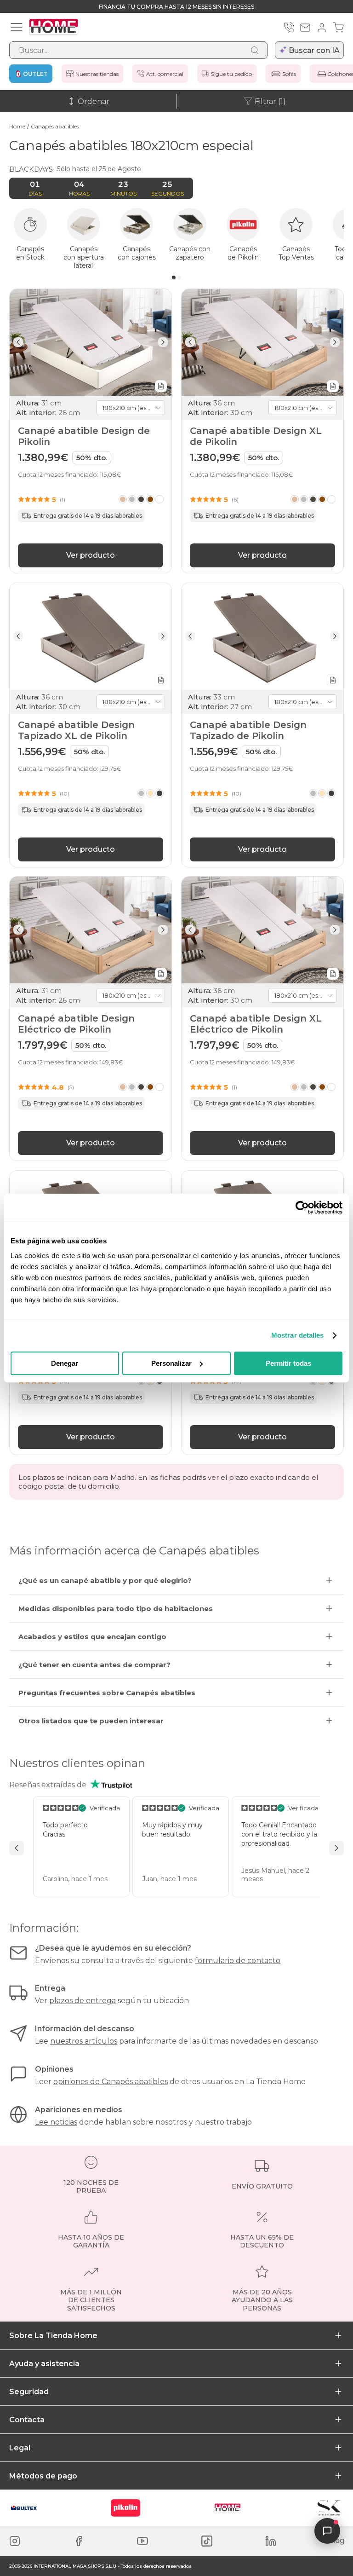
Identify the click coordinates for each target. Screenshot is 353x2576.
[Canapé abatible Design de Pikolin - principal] (91, 342)
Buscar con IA (314, 50)
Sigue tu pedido (231, 74)
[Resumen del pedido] (338, 28)
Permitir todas (288, 1363)
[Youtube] (142, 2541)
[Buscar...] (255, 50)
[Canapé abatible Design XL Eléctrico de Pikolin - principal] (262, 930)
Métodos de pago (43, 2476)
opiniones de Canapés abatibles (111, 2082)
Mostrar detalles (298, 1335)
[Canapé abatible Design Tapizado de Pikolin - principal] (262, 636)
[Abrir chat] (327, 2531)
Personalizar (171, 1363)
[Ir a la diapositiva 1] (174, 277)
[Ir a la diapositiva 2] (179, 277)
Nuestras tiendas (97, 74)
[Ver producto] (141, 499)
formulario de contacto (238, 1961)
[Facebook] (79, 2541)
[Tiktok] (207, 2541)
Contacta (27, 2420)
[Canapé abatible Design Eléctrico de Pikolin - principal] (91, 930)
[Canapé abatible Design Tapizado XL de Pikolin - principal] (91, 636)
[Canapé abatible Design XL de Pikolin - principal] (262, 342)
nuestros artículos (84, 2041)
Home (17, 126)
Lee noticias (56, 2122)
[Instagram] (15, 2541)
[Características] (161, 386)
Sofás (289, 74)
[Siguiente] (163, 342)
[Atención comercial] (289, 28)
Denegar (65, 1363)
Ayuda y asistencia (44, 2364)
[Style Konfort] (329, 2508)
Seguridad (29, 2392)
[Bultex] (24, 2508)
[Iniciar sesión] (322, 28)
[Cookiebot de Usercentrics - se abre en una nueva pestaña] (302, 1207)
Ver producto (91, 555)
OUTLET (35, 74)
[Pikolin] (125, 2508)
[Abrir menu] (17, 27)
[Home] (228, 2508)
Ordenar (94, 101)
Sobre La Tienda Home (53, 2336)
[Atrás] (18, 342)
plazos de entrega (83, 2001)
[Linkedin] (271, 2541)
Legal (20, 2448)
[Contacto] (305, 28)
